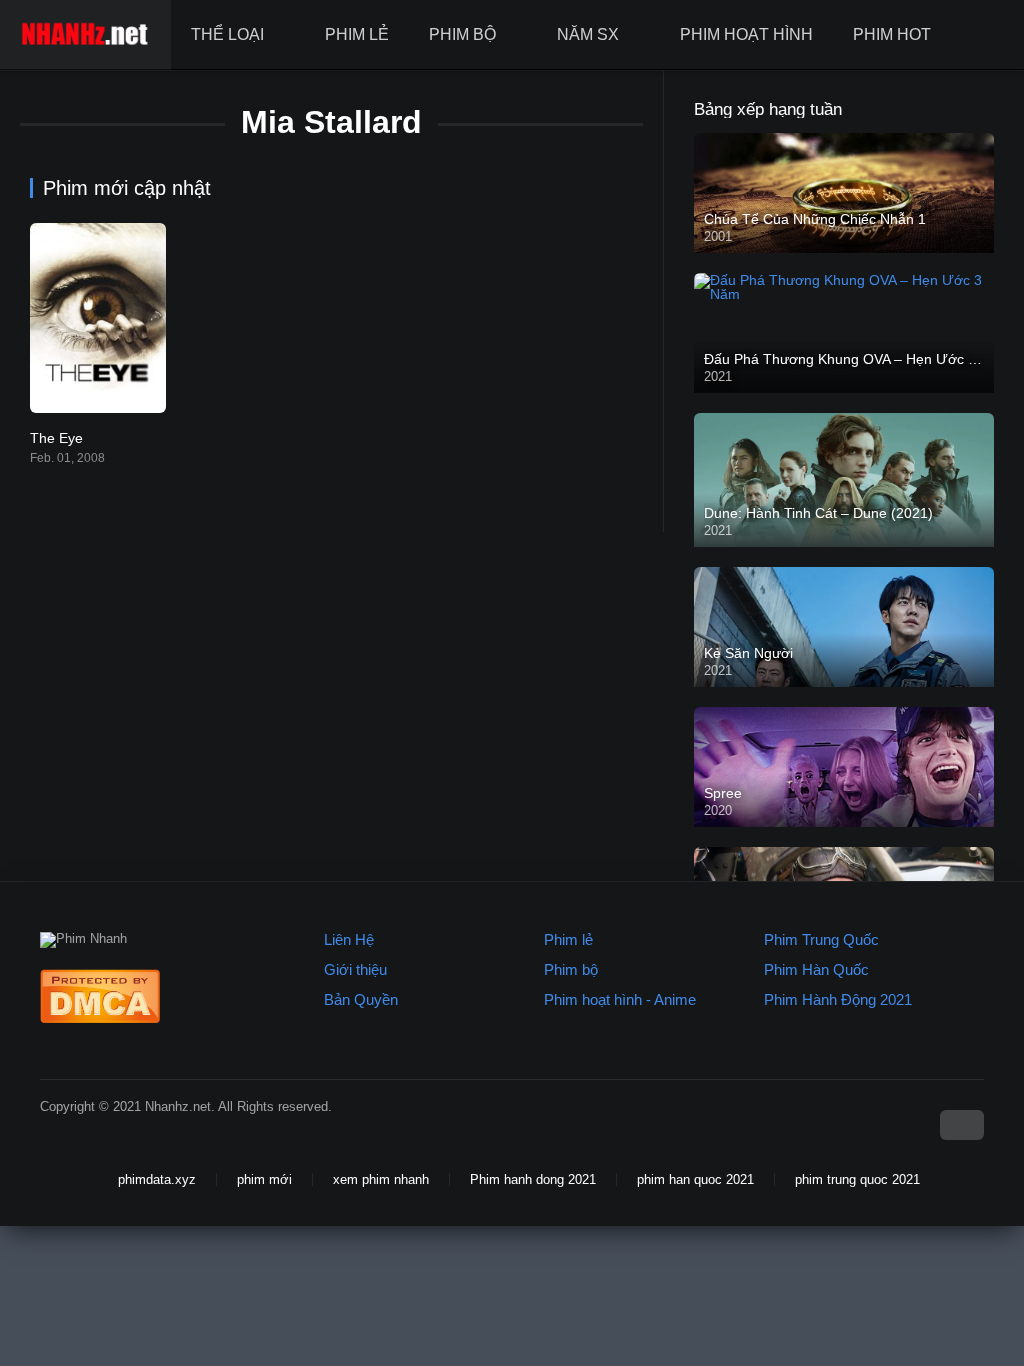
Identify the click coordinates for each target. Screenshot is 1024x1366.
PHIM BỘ (462, 34)
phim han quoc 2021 (695, 1179)
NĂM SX (588, 34)
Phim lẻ (568, 939)
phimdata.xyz (157, 1179)
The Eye (56, 438)
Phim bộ (571, 969)
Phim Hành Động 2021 (838, 999)
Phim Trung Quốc (821, 939)
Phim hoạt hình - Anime (620, 999)
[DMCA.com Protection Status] (100, 1018)
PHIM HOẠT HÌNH (746, 34)
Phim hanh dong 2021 (533, 1179)
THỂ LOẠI (227, 34)
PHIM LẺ (357, 34)
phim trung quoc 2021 (857, 1179)
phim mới (264, 1179)
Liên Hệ (349, 939)
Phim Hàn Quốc (816, 969)
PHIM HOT (892, 34)
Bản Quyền (361, 999)
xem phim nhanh (381, 1179)
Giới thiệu (355, 969)
